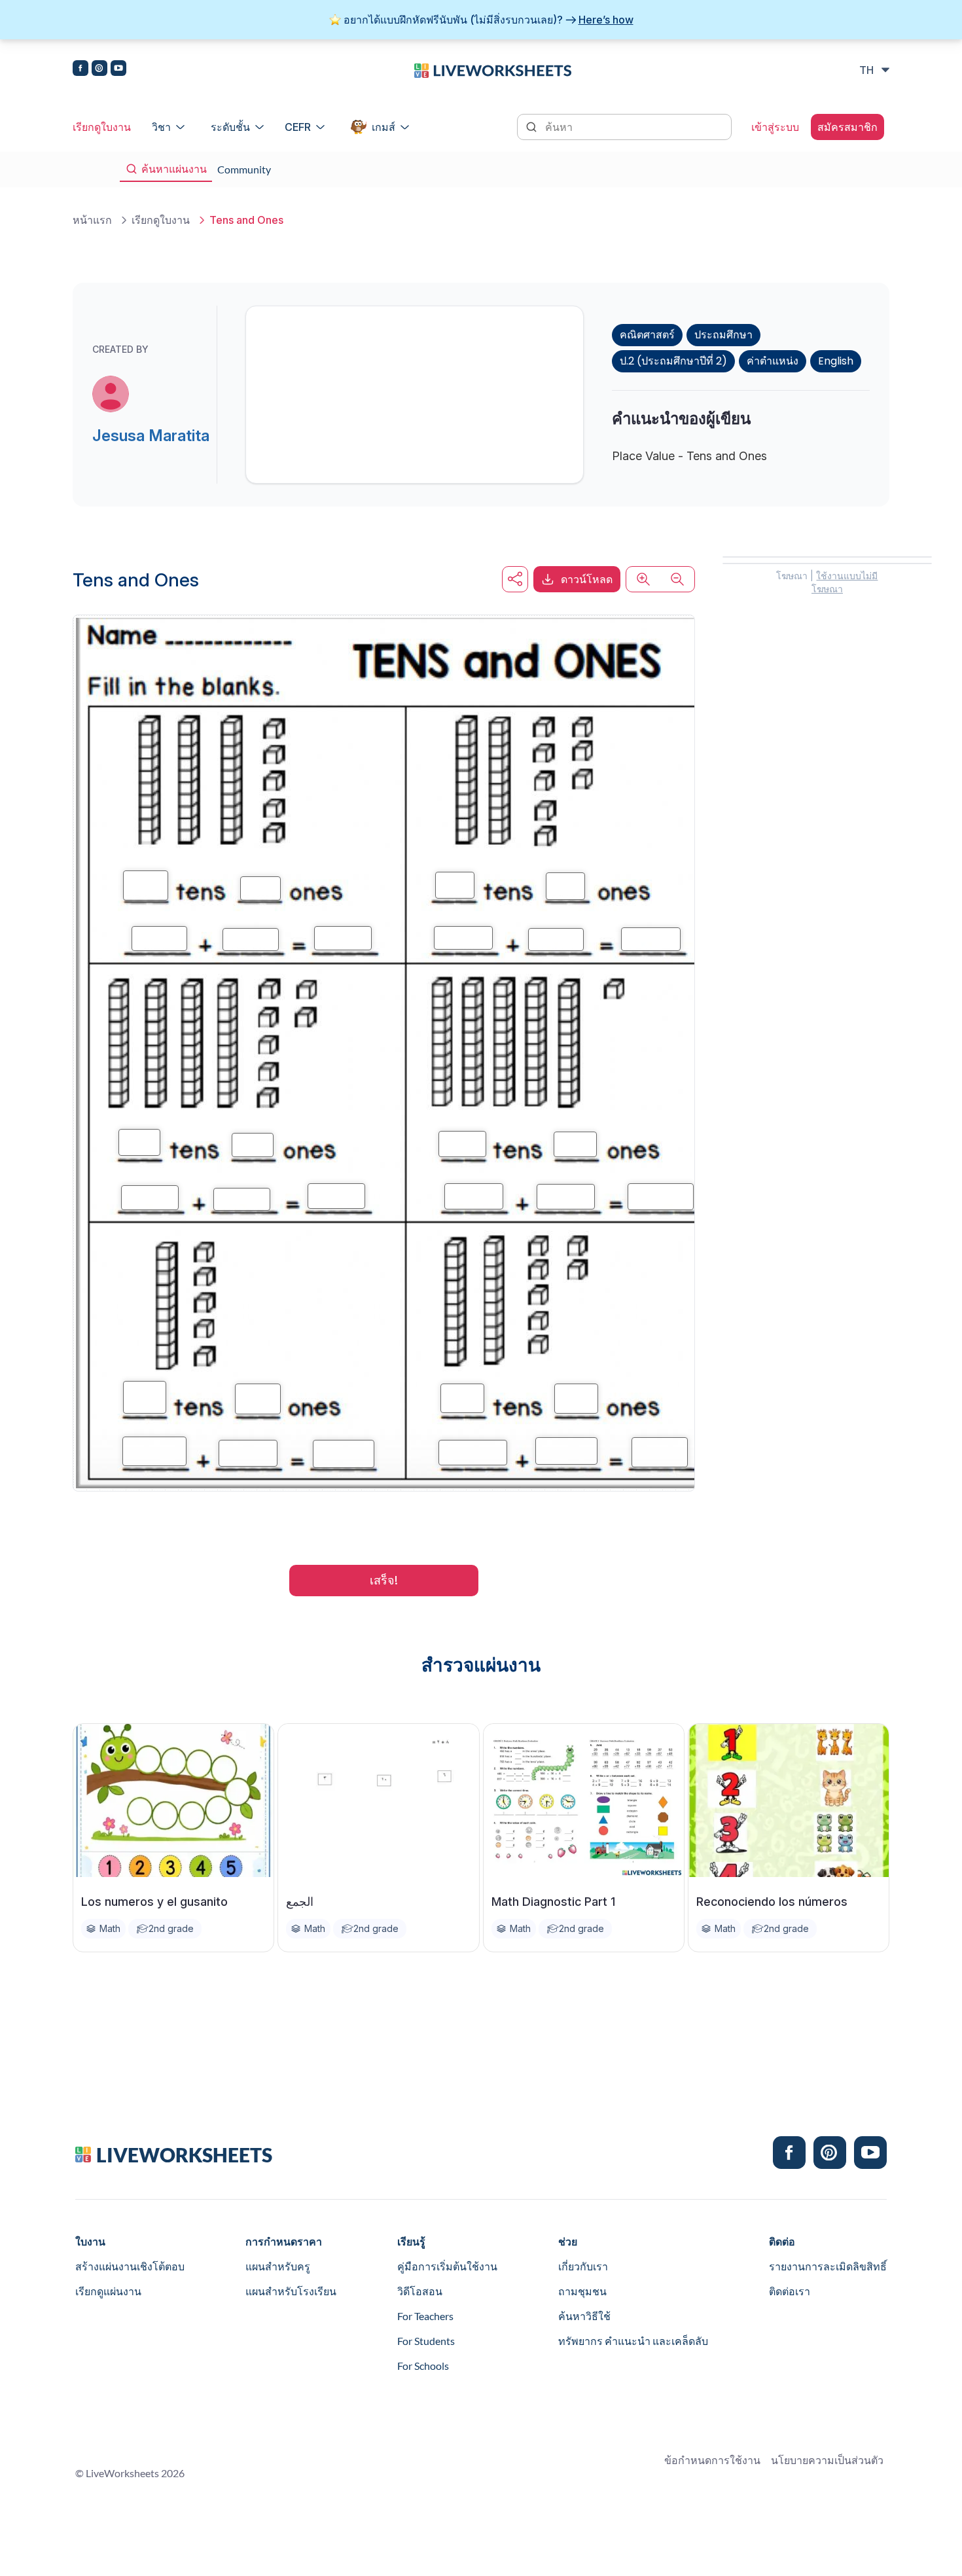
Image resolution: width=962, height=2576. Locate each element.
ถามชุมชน (582, 2291)
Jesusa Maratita (151, 436)
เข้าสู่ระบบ (775, 127)
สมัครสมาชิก (847, 127)
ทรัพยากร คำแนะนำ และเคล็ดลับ (633, 2341)
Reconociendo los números (772, 1902)
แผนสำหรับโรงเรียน (291, 2291)
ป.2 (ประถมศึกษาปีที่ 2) (673, 361)
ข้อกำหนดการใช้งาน (712, 2460)
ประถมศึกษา (723, 335)
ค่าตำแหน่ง (773, 361)
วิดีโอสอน (420, 2291)
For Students (426, 2341)
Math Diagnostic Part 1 (553, 1902)
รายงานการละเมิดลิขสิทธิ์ (828, 2266)
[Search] (533, 126)
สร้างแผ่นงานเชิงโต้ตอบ (130, 2266)
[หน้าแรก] (493, 69)
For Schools (423, 2366)
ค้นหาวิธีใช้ (584, 2316)
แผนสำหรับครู (278, 2266)
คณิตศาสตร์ (647, 335)
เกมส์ (383, 127)
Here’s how (606, 20)
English (836, 361)
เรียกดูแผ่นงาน (108, 2291)
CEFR (298, 127)
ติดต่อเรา (790, 2291)
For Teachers (425, 2316)
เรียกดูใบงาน (102, 127)
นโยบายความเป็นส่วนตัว (827, 2460)
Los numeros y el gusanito (154, 1902)
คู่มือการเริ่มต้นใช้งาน (447, 2266)
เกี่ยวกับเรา (583, 2266)
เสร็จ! (384, 1580)
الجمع (300, 1902)
